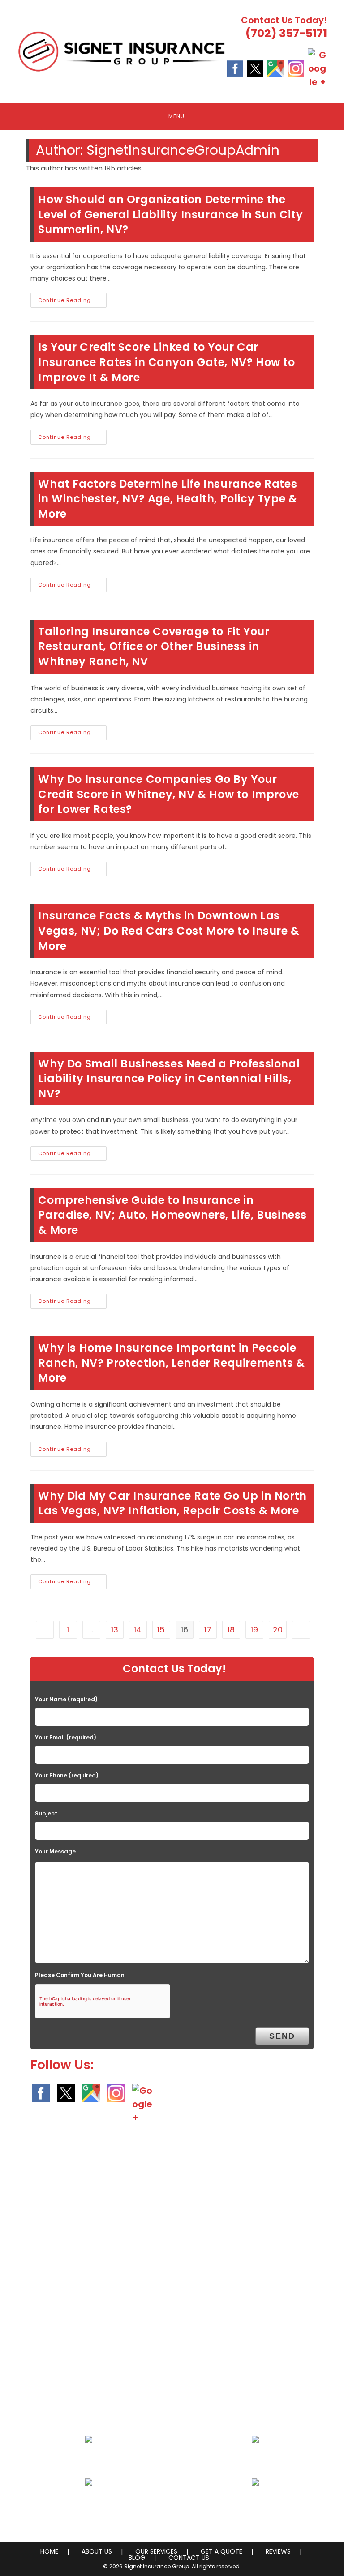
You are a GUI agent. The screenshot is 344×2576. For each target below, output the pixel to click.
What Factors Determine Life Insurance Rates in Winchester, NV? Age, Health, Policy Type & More (168, 499)
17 (208, 1630)
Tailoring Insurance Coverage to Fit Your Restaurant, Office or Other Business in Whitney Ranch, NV (154, 646)
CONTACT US (189, 2558)
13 (115, 1630)
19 (254, 1630)
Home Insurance (89, 2461)
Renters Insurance (255, 2504)
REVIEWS (278, 2551)
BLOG (137, 2558)
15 (161, 1630)
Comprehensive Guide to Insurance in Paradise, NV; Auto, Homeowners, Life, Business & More (172, 1215)
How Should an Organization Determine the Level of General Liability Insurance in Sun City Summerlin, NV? (170, 214)
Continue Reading (72, 302)
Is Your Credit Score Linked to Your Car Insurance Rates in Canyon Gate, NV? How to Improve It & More (166, 362)
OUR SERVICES (156, 2551)
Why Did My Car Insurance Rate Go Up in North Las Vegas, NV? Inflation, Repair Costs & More (172, 1503)
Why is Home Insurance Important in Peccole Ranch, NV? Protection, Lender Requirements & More (171, 1363)
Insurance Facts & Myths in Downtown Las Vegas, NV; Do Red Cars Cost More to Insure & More (169, 931)
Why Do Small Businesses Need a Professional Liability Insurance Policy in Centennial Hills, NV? (169, 1079)
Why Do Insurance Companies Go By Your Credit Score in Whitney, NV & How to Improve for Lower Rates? (168, 794)
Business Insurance (256, 2461)
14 (138, 1630)
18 (231, 1630)
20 (278, 1630)
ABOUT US (97, 2551)
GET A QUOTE (221, 2551)
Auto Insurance (89, 2504)
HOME (49, 2551)
